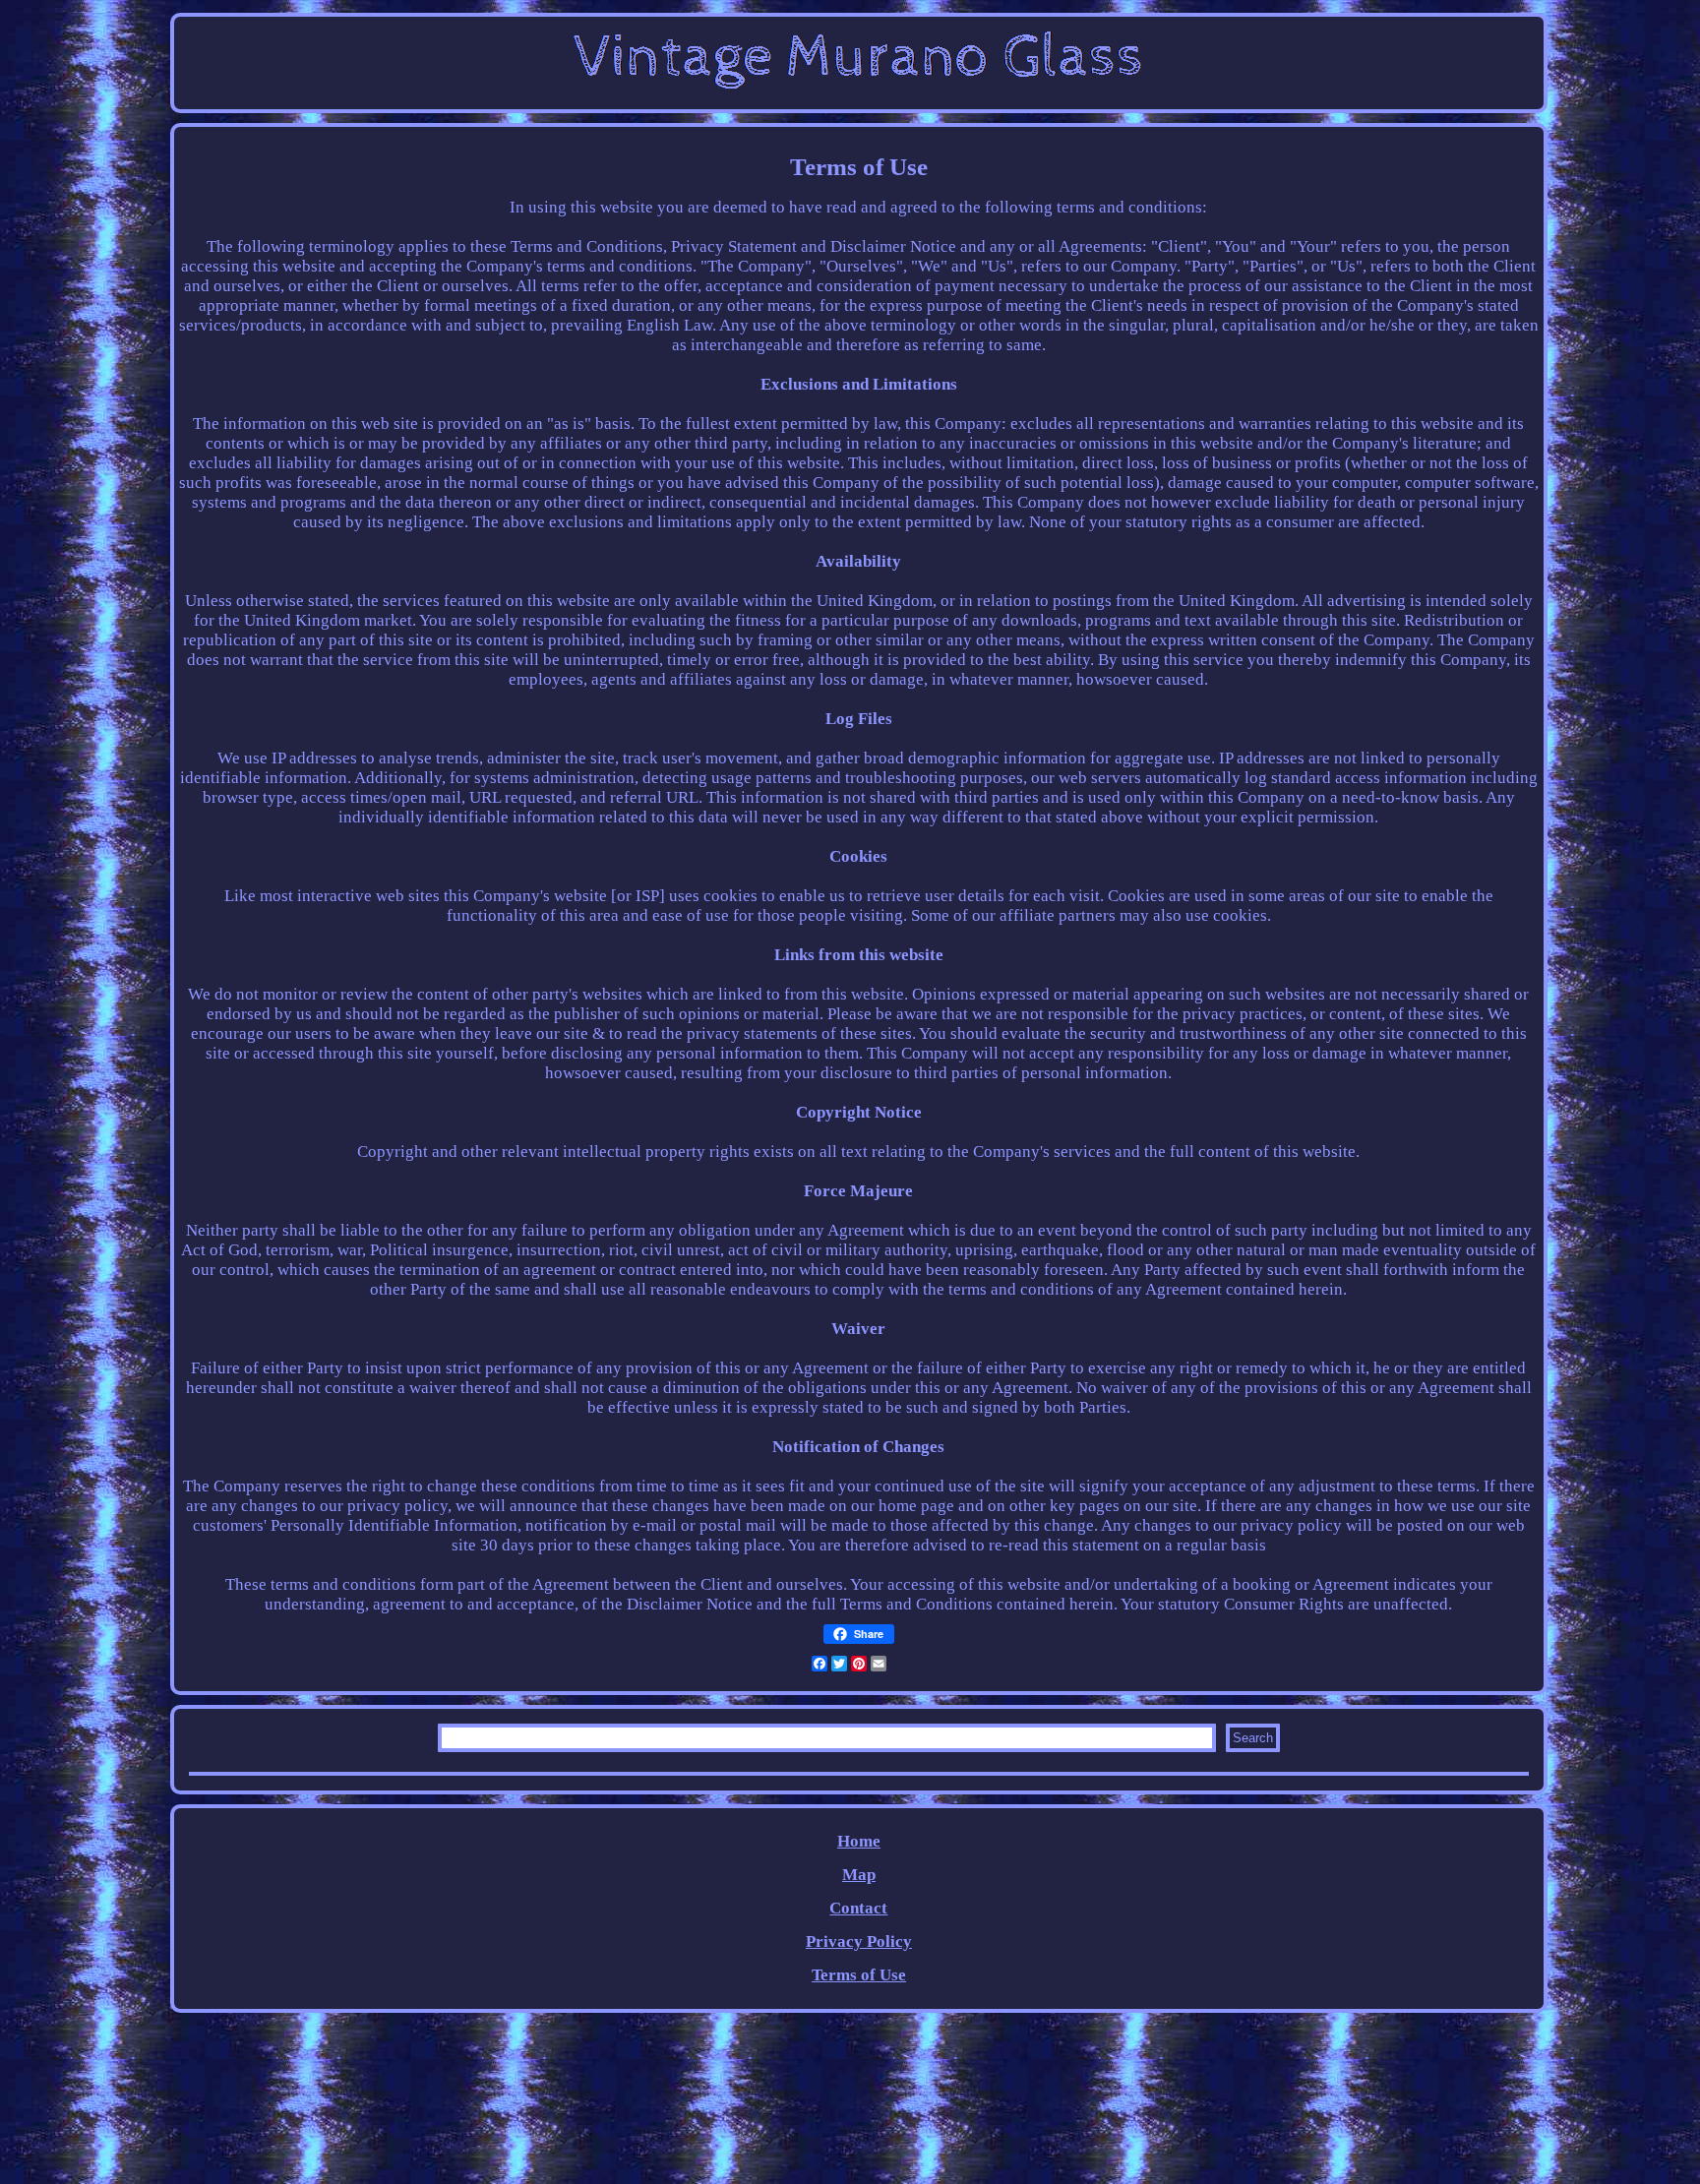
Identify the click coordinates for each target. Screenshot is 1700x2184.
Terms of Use (859, 1975)
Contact (858, 1908)
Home (859, 1841)
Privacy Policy (859, 1941)
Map (859, 1875)
